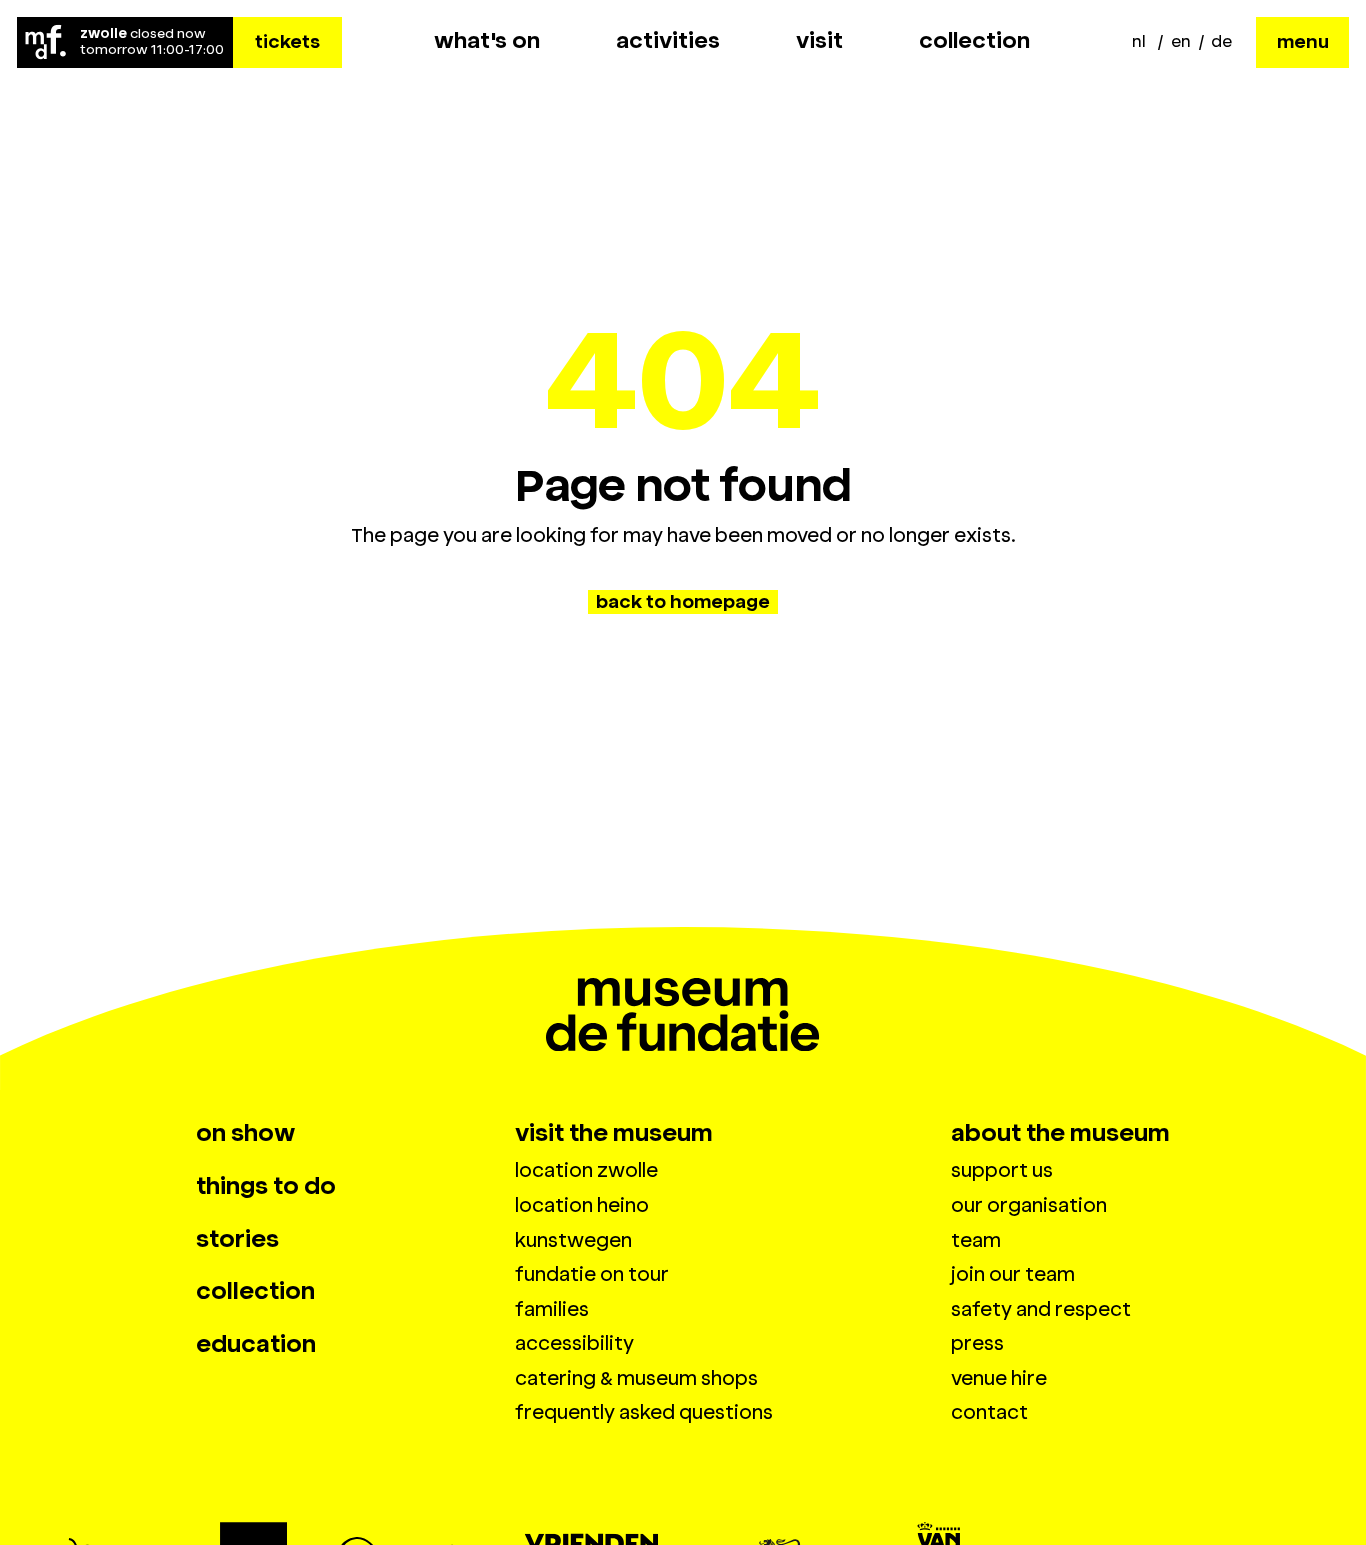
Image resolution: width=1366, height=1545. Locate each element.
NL (1139, 41)
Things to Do (266, 1186)
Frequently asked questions (644, 1412)
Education (256, 1344)
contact (989, 1412)
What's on (487, 41)
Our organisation (1029, 1205)
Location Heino (582, 1205)
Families (552, 1309)
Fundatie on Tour (592, 1274)
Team (976, 1240)
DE (1221, 41)
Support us (1002, 1170)
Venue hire (999, 1378)
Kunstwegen (573, 1240)
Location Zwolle (586, 1170)
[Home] (46, 42)
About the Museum (1060, 1133)
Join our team (1013, 1274)
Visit (819, 41)
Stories (237, 1239)
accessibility (574, 1343)
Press (977, 1343)
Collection (974, 41)
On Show (245, 1133)
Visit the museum (614, 1133)
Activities (668, 41)
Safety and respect (1041, 1309)
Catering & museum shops (636, 1378)
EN (1181, 41)
